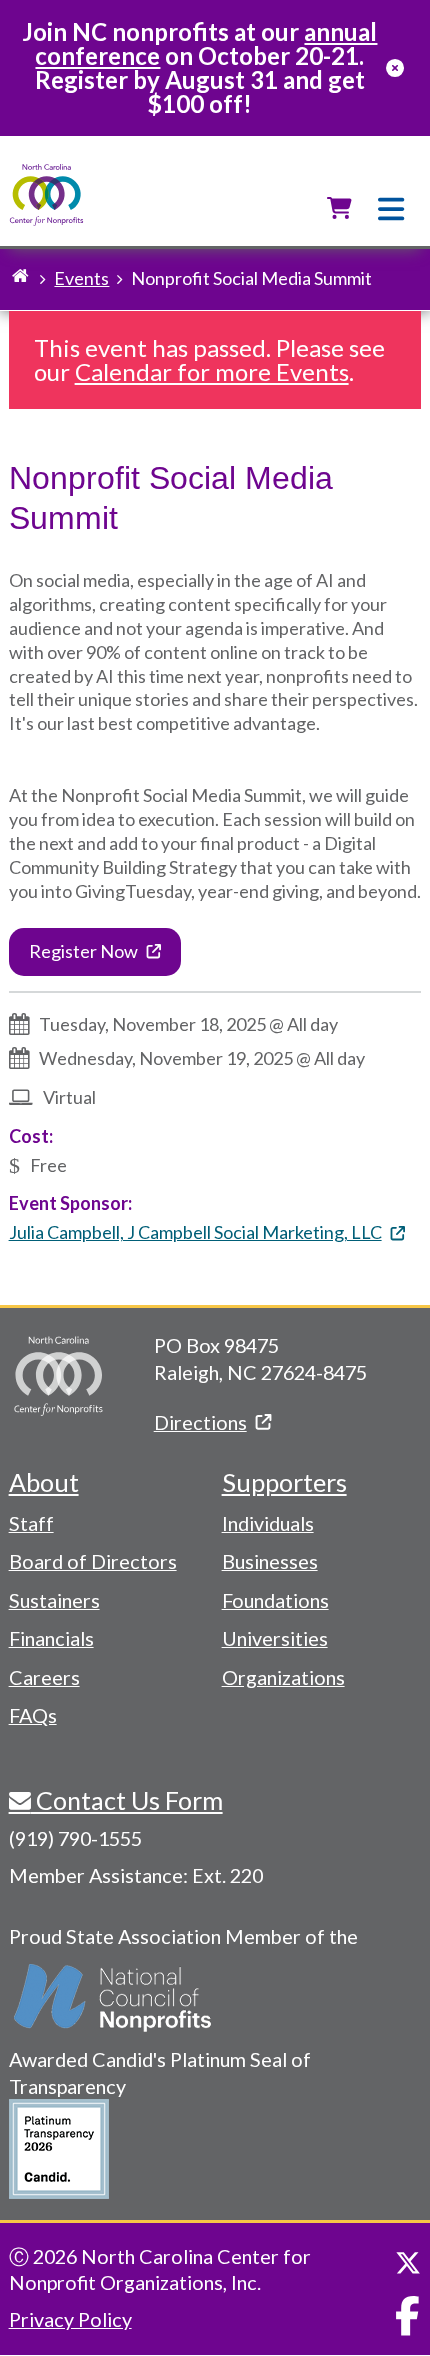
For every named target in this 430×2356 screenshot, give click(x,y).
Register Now (83, 951)
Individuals (268, 1523)
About (44, 1482)
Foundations (275, 1600)
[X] (408, 2263)
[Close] (395, 68)
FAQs (33, 1715)
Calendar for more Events (212, 371)
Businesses (270, 1561)
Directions (200, 1422)
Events (81, 278)
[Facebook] (407, 2316)
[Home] (46, 195)
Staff (31, 1523)
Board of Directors (93, 1561)
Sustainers (54, 1600)
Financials (51, 1638)
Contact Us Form (127, 1800)
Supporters (284, 1482)
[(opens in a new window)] (114, 1998)
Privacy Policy (70, 2319)
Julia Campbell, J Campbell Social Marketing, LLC (195, 1232)
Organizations (283, 1677)
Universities (275, 1638)
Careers (44, 1677)
